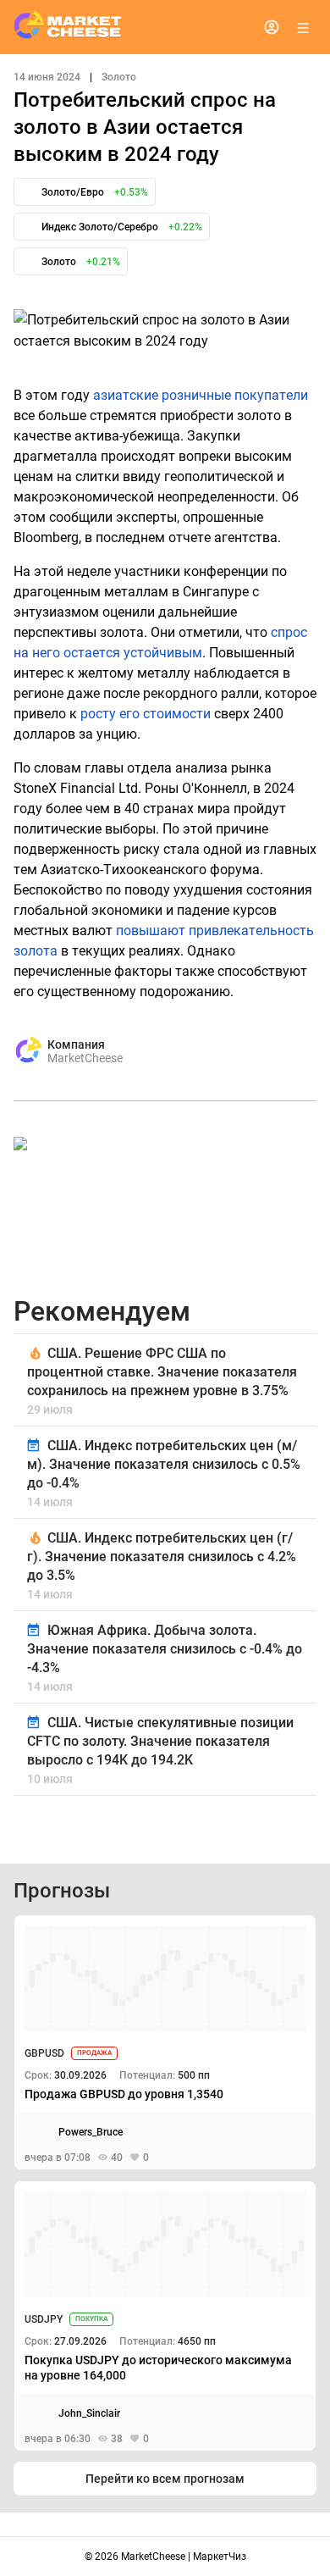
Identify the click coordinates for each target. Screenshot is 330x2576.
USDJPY (44, 2319)
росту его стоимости (146, 714)
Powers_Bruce (91, 2132)
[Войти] (272, 27)
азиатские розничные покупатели (201, 395)
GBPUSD (44, 2053)
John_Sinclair (89, 2413)
